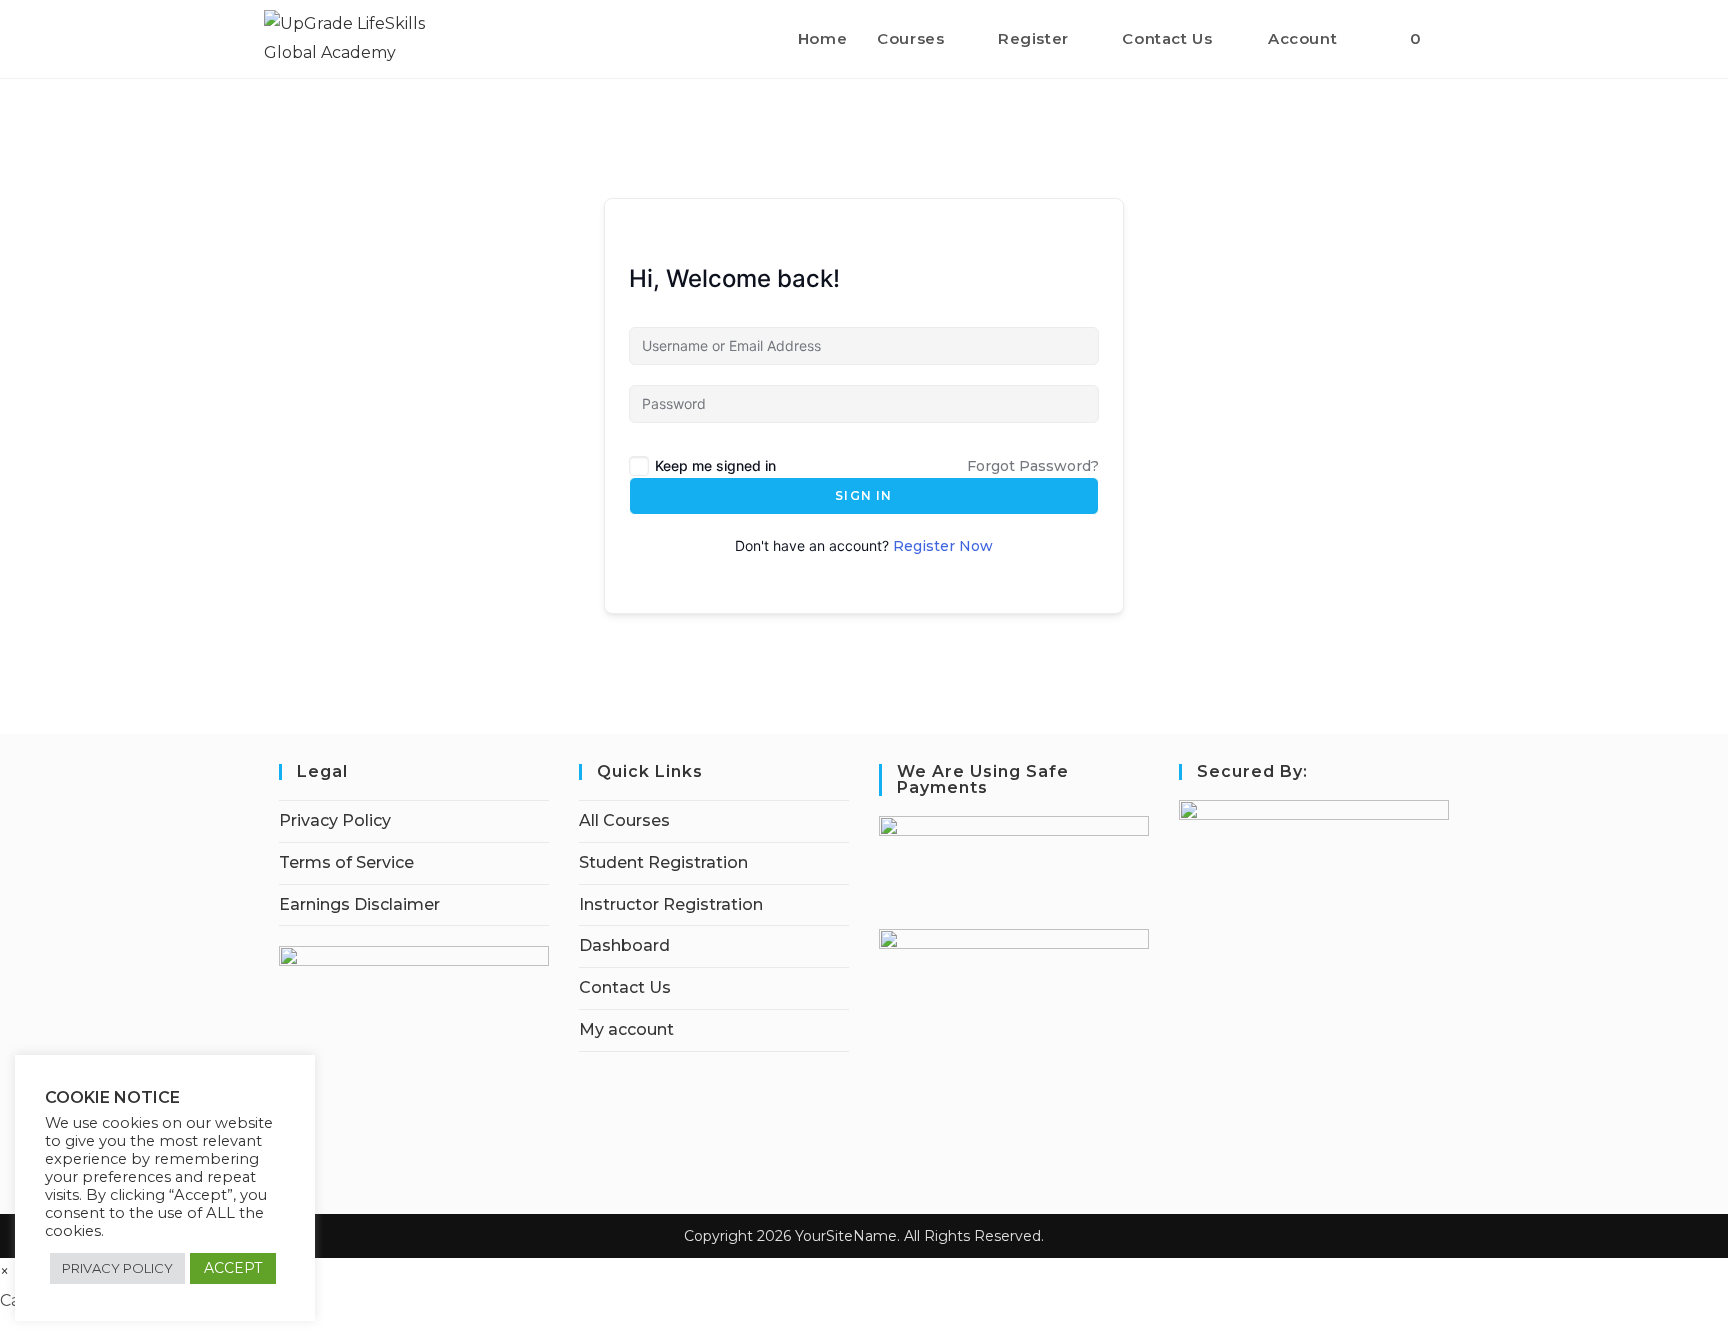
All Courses (624, 820)
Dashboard (624, 945)
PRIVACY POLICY (117, 1268)
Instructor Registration (671, 904)
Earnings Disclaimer (359, 904)
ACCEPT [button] (233, 1268)
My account (626, 1029)
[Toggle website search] (1458, 39)
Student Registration (663, 862)
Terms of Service (346, 862)
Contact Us (625, 987)
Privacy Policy (335, 820)
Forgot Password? (1033, 466)
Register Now (943, 546)
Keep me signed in (715, 465)
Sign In (863, 495)
